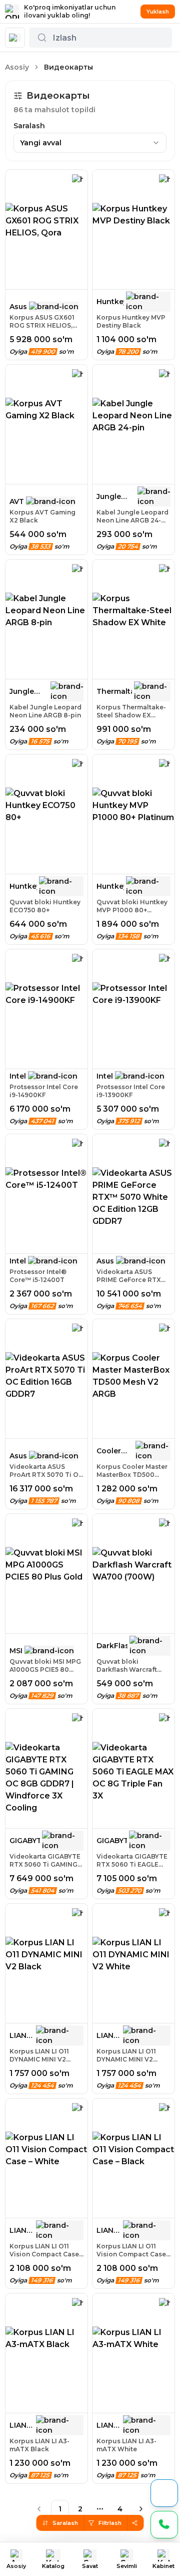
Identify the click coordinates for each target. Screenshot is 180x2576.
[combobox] (90, 143)
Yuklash (158, 12)
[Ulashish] (135, 2523)
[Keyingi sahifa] (141, 2509)
